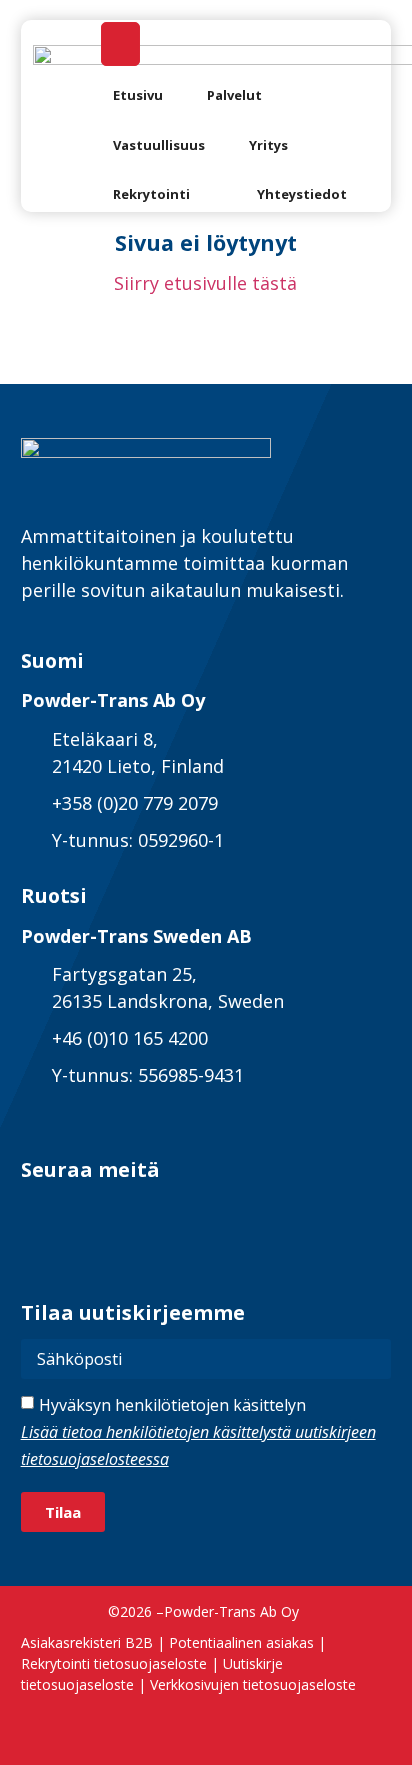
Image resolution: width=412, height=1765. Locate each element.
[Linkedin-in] (38, 1214)
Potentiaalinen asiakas (241, 1642)
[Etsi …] (120, 44)
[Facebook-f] (87, 1214)
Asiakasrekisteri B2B (87, 1642)
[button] (246, 96)
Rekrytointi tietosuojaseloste (114, 1663)
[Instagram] (136, 1214)
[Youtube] (185, 1214)
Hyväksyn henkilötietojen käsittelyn (198, 1432)
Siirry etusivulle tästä (205, 283)
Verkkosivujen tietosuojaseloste (253, 1684)
